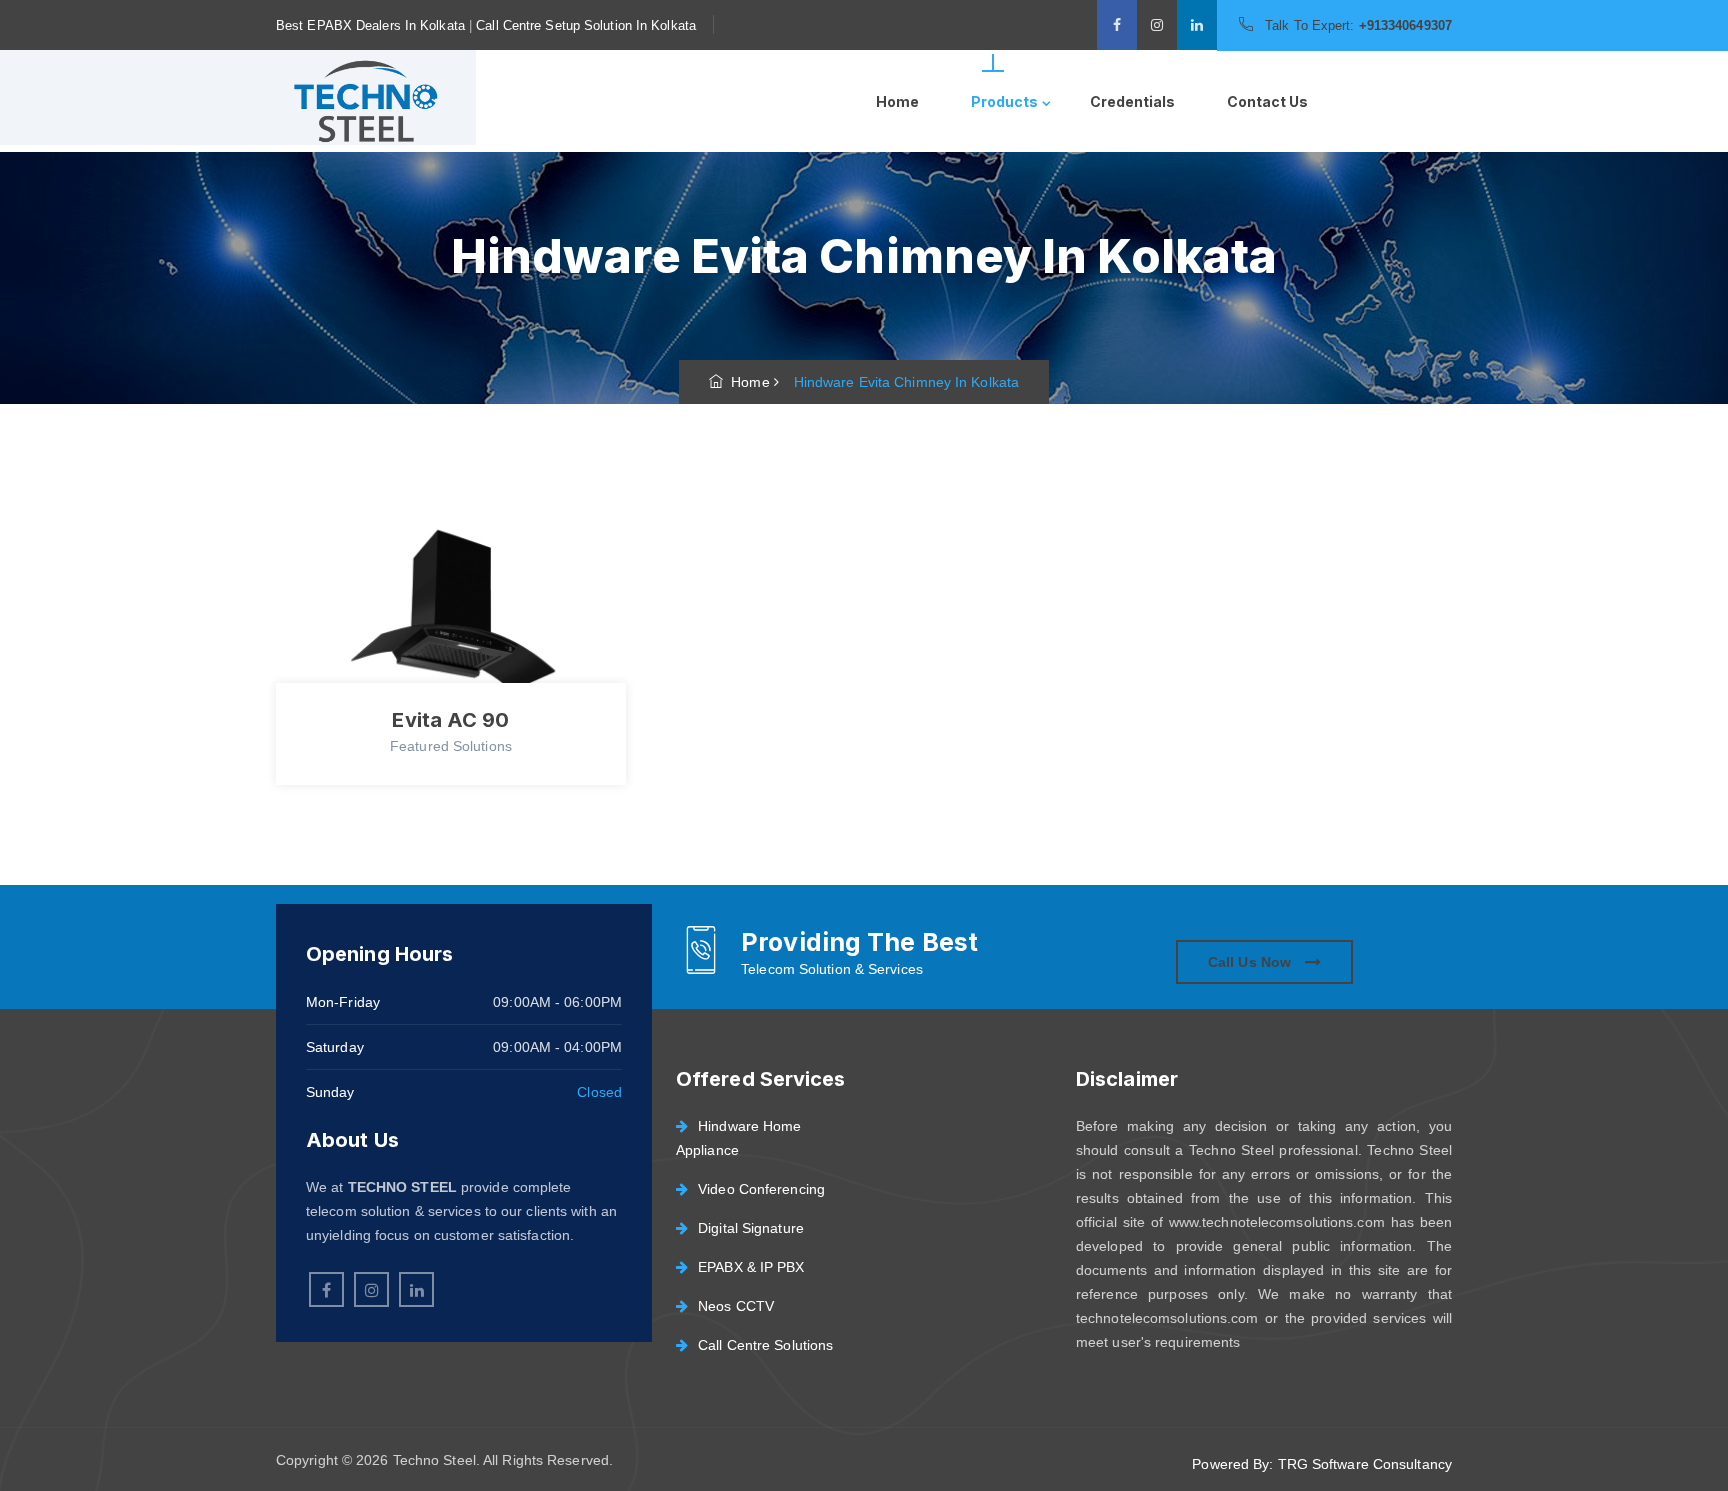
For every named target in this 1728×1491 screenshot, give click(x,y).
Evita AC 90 (450, 720)
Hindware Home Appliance (738, 1138)
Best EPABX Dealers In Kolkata (370, 25)
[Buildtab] (363, 101)
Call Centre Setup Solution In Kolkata (586, 25)
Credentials (1132, 101)
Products (1004, 101)
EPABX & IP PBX (751, 1267)
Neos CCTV (736, 1306)
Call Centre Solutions (765, 1345)
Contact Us (1267, 101)
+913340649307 (1405, 25)
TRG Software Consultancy (1365, 1464)
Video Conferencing (761, 1189)
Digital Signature (751, 1228)
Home (897, 101)
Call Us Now (1251, 962)
